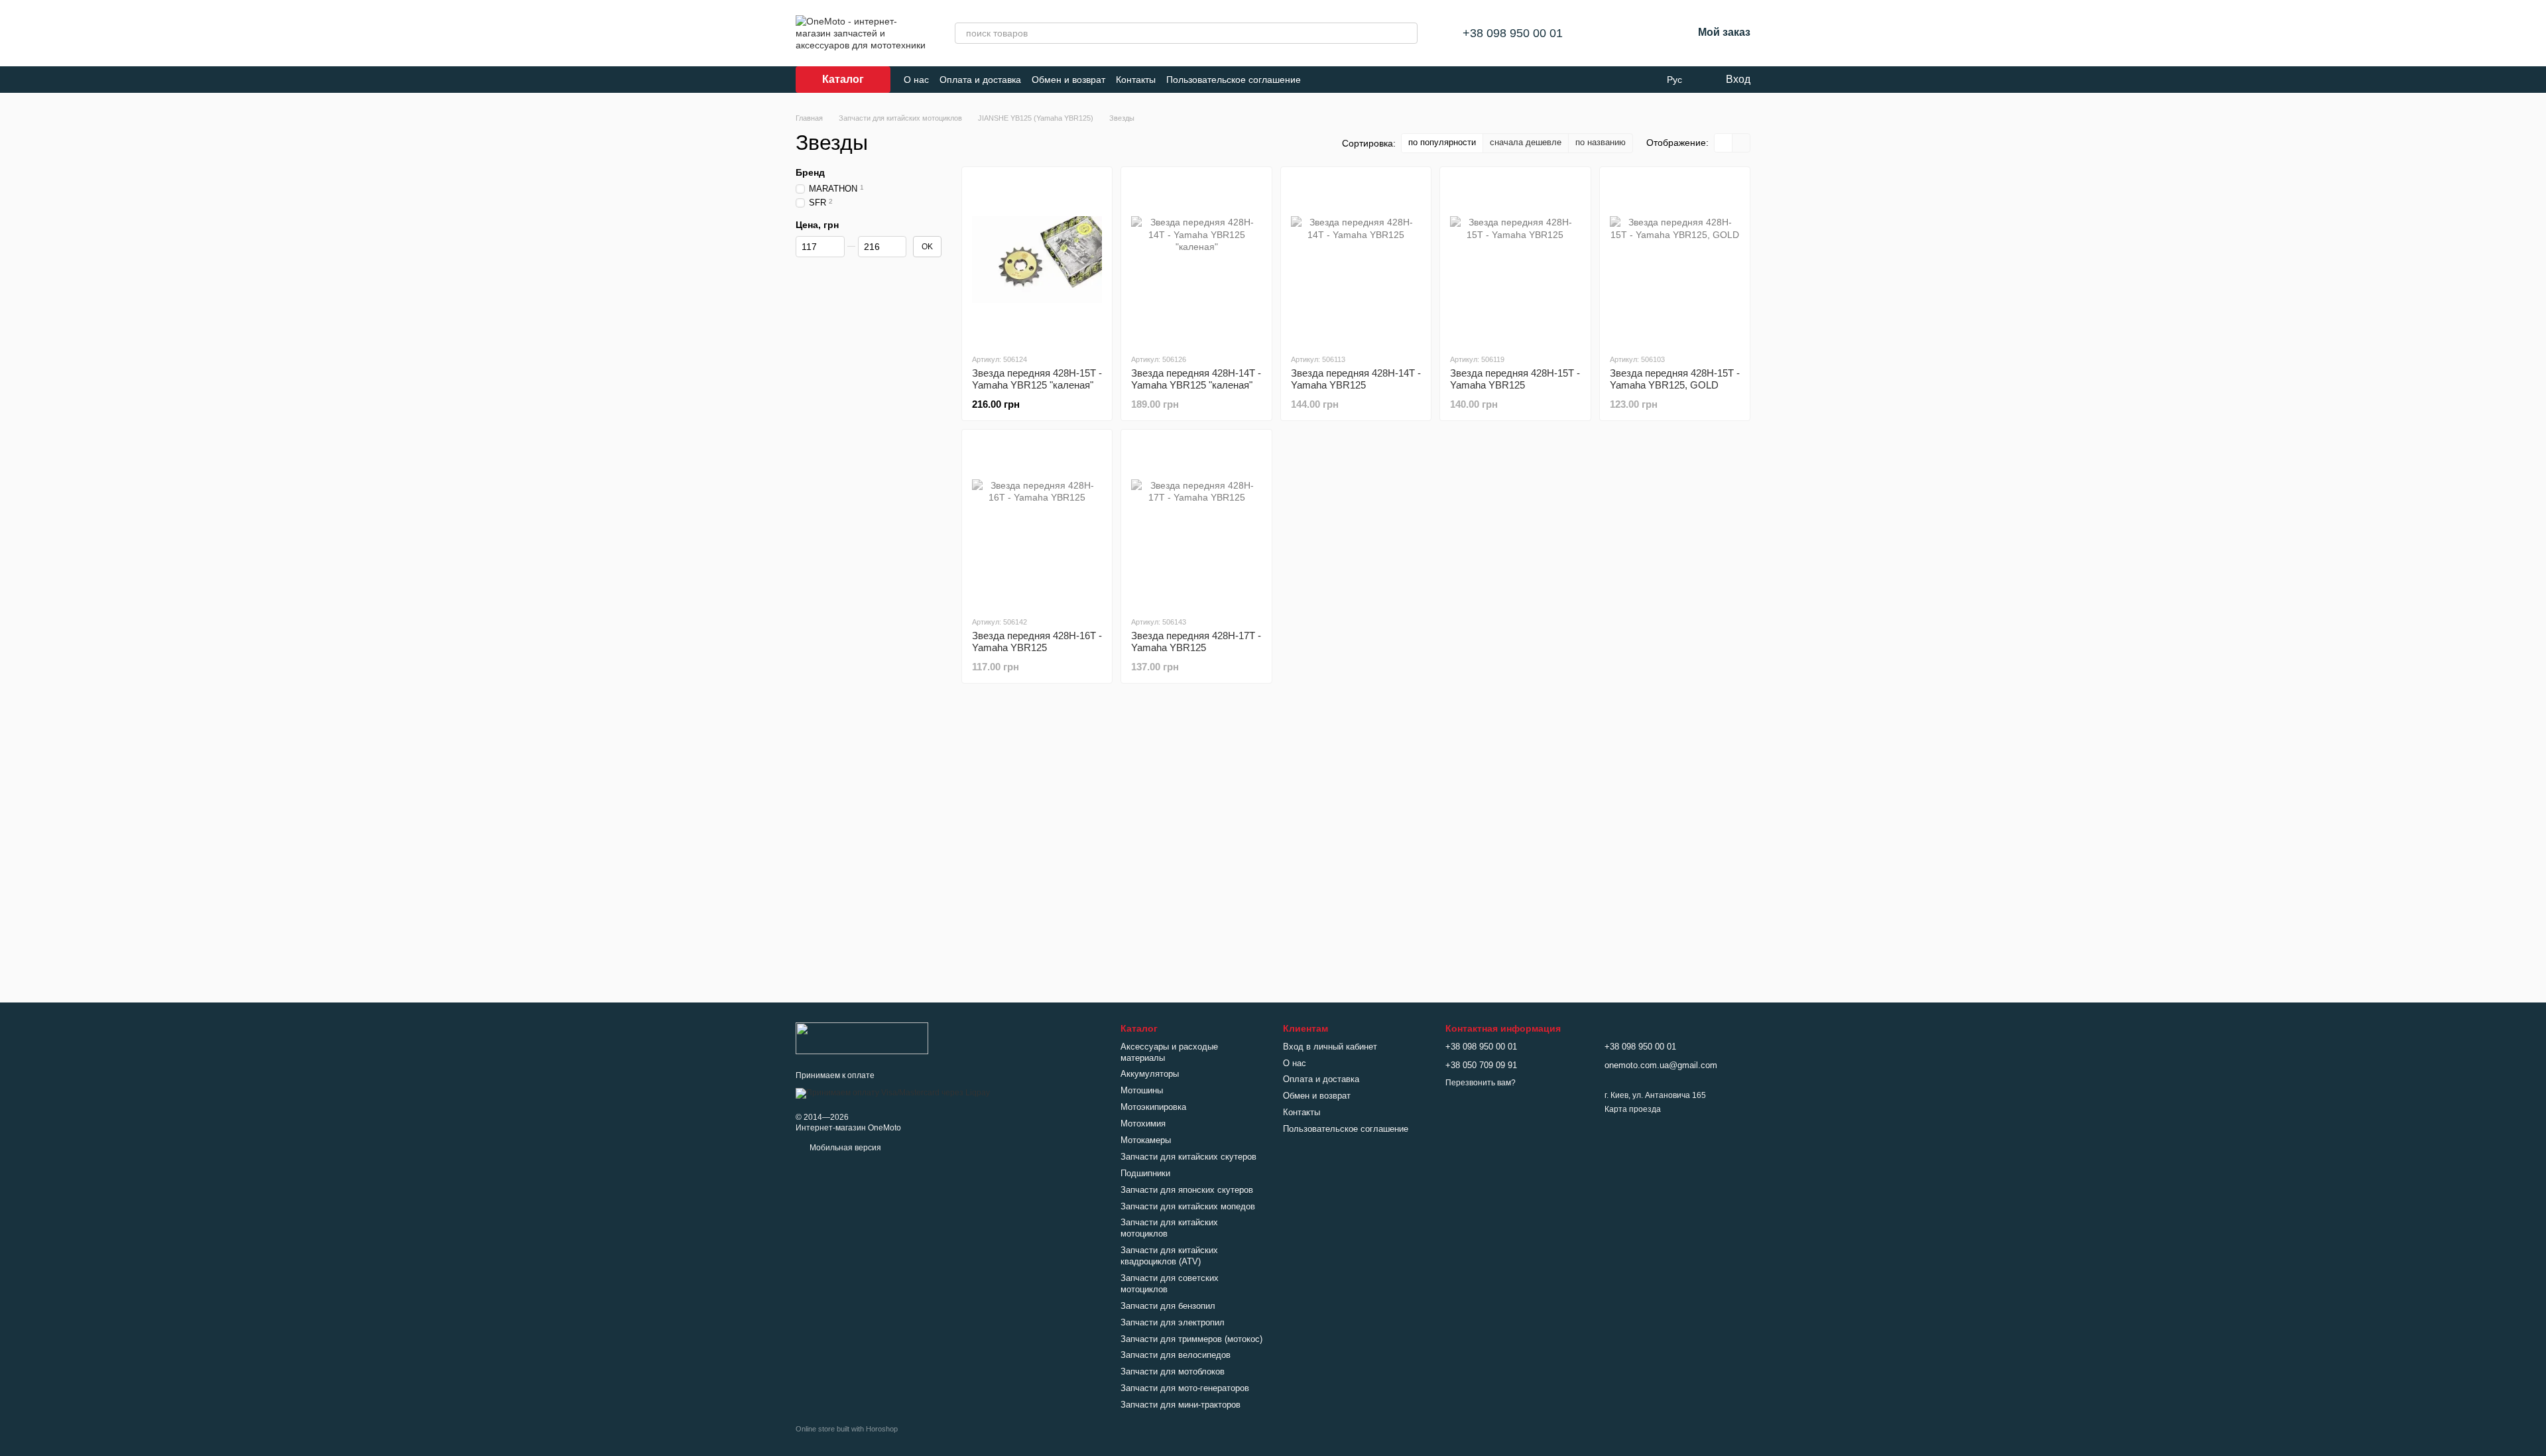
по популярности (1442, 142)
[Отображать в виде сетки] (1724, 143)
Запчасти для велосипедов (1176, 1355)
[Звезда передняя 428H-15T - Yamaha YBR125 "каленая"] (1037, 260)
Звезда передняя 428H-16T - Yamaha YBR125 (1037, 641)
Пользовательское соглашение (1234, 80)
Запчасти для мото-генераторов (1185, 1388)
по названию (1601, 142)
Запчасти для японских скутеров (1187, 1190)
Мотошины (1142, 1090)
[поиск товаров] (1407, 33)
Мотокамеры (1146, 1140)
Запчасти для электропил (1173, 1322)
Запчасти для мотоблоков (1173, 1371)
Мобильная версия (844, 1148)
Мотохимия (1143, 1123)
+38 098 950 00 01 (1513, 33)
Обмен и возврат (1068, 80)
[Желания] (1648, 33)
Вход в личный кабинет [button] (1330, 1047)
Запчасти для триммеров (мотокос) (1191, 1339)
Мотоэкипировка (1153, 1107)
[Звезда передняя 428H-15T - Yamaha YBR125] (1515, 260)
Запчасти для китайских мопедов (1188, 1206)
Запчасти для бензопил (1168, 1306)
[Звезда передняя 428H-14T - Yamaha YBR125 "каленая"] (1196, 260)
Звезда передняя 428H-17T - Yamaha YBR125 (1196, 641)
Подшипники (1145, 1173)
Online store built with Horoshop (847, 1429)
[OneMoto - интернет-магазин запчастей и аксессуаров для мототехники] (862, 1038)
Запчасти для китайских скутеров (1188, 1157)
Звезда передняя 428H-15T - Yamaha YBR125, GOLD (1675, 379)
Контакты (1136, 80)
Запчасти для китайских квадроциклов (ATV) (1169, 1256)
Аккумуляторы (1150, 1074)
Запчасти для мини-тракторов (1181, 1405)
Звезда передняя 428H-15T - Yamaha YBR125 (1515, 379)
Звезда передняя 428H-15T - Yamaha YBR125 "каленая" (1037, 379)
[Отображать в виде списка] (1741, 143)
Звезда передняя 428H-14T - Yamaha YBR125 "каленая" (1196, 379)
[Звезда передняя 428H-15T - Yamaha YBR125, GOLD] (1675, 260)
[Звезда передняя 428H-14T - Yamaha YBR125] (1356, 260)
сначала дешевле (1526, 142)
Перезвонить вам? (1481, 1083)
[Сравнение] (1613, 33)
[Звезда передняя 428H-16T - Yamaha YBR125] (1037, 522)
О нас (916, 80)
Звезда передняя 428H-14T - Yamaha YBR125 (1356, 379)
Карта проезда (1633, 1109)
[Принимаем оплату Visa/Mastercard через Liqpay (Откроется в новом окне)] (893, 1093)
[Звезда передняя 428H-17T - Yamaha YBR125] (1196, 522)
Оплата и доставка (980, 80)
